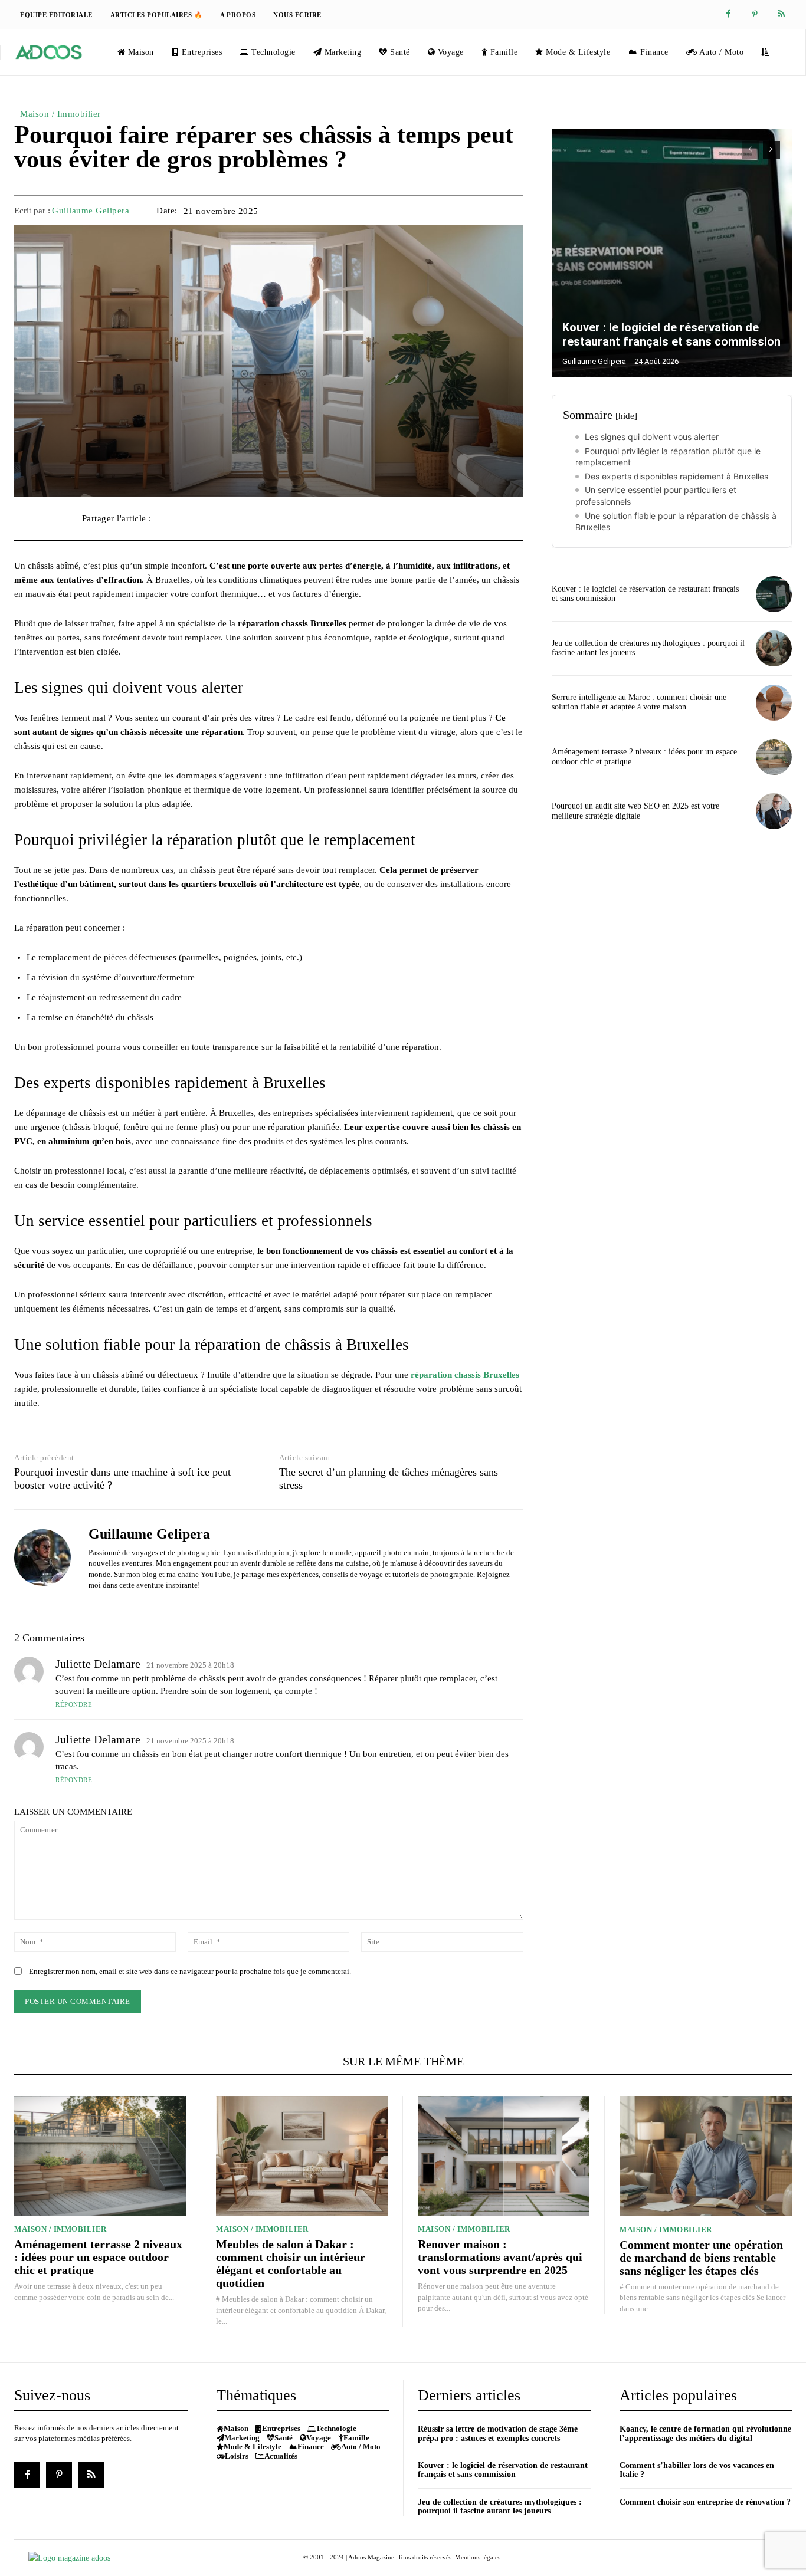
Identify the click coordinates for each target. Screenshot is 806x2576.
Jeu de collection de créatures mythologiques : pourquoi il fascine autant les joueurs (500, 2506)
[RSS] (782, 14)
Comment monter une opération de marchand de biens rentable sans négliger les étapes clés (701, 2258)
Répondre (74, 1704)
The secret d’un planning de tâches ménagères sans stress (389, 1478)
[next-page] (771, 150)
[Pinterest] (755, 14)
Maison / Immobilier (60, 114)
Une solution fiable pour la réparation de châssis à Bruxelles (676, 522)
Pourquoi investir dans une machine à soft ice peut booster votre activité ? (122, 1478)
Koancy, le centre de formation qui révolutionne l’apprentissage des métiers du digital (705, 2433)
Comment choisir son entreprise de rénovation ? (705, 2502)
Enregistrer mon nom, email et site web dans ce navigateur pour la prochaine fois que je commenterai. (190, 1971)
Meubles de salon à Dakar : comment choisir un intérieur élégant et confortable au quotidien (291, 2263)
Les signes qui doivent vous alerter (652, 437)
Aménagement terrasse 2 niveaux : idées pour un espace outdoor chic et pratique (98, 2257)
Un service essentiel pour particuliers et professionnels (656, 496)
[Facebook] (728, 14)
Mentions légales (478, 2557)
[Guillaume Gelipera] (42, 1557)
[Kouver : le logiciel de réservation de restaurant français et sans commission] (672, 253)
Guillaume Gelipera (91, 211)
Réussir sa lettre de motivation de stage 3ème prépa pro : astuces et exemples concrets (498, 2433)
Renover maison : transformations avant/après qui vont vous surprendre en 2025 (500, 2257)
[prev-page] (750, 150)
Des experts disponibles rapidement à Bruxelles (676, 476)
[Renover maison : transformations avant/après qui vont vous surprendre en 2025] (504, 2156)
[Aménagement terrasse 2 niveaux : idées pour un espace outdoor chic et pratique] (774, 757)
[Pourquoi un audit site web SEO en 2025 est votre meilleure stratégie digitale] (774, 811)
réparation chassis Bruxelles (465, 1375)
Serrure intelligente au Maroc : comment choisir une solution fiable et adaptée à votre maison (639, 702)
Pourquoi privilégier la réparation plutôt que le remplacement (668, 457)
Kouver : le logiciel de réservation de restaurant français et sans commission (671, 334)
